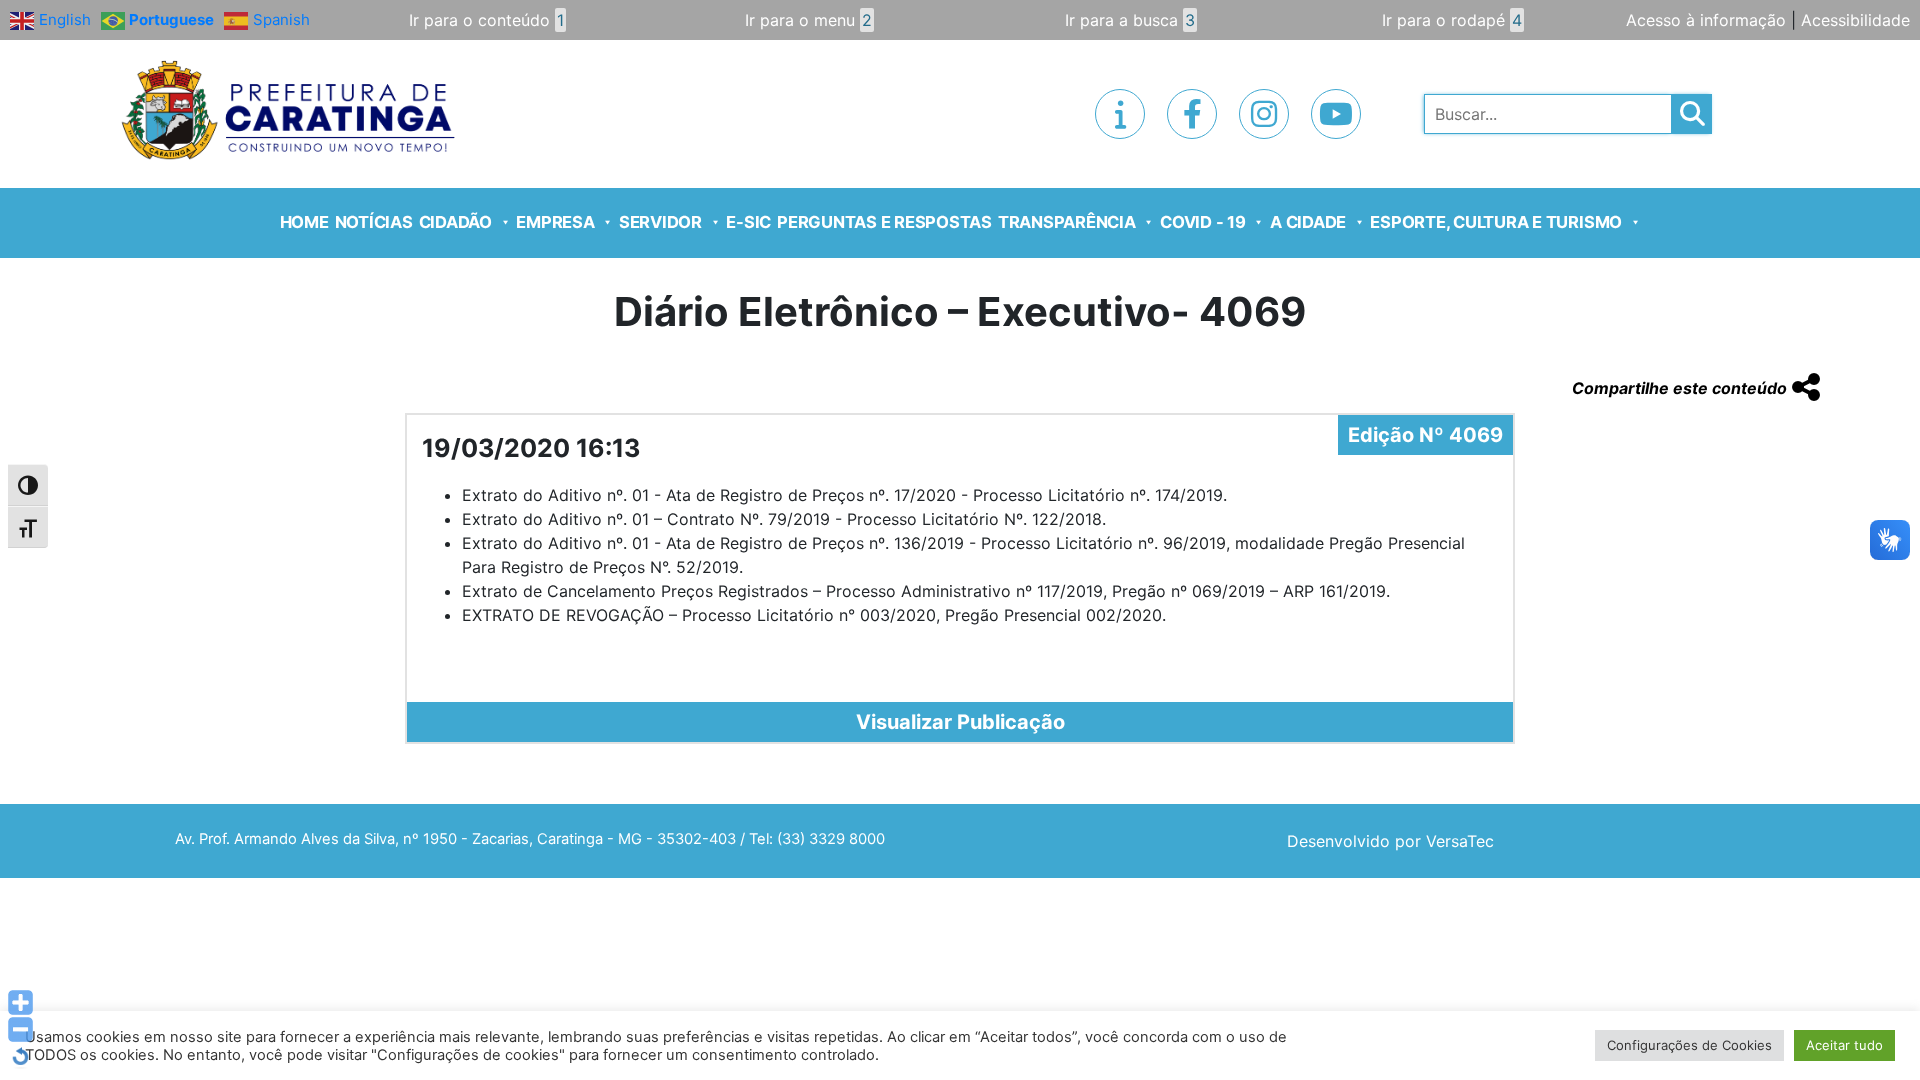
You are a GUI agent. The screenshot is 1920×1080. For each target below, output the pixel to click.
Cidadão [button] (455, 222)
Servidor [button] (660, 222)
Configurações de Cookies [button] (1689, 1045)
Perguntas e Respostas (884, 222)
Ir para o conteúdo (486, 20)
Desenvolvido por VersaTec (1390, 841)
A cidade (1308, 222)
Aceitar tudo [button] (1844, 1045)
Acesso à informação (1706, 20)
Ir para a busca (1130, 20)
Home (304, 222)
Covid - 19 (1203, 222)
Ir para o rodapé (1452, 20)
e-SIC (748, 222)
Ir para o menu (808, 20)
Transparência (1067, 222)
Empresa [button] (555, 222)
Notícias (374, 222)
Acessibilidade (1855, 20)
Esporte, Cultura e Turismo (1496, 222)
